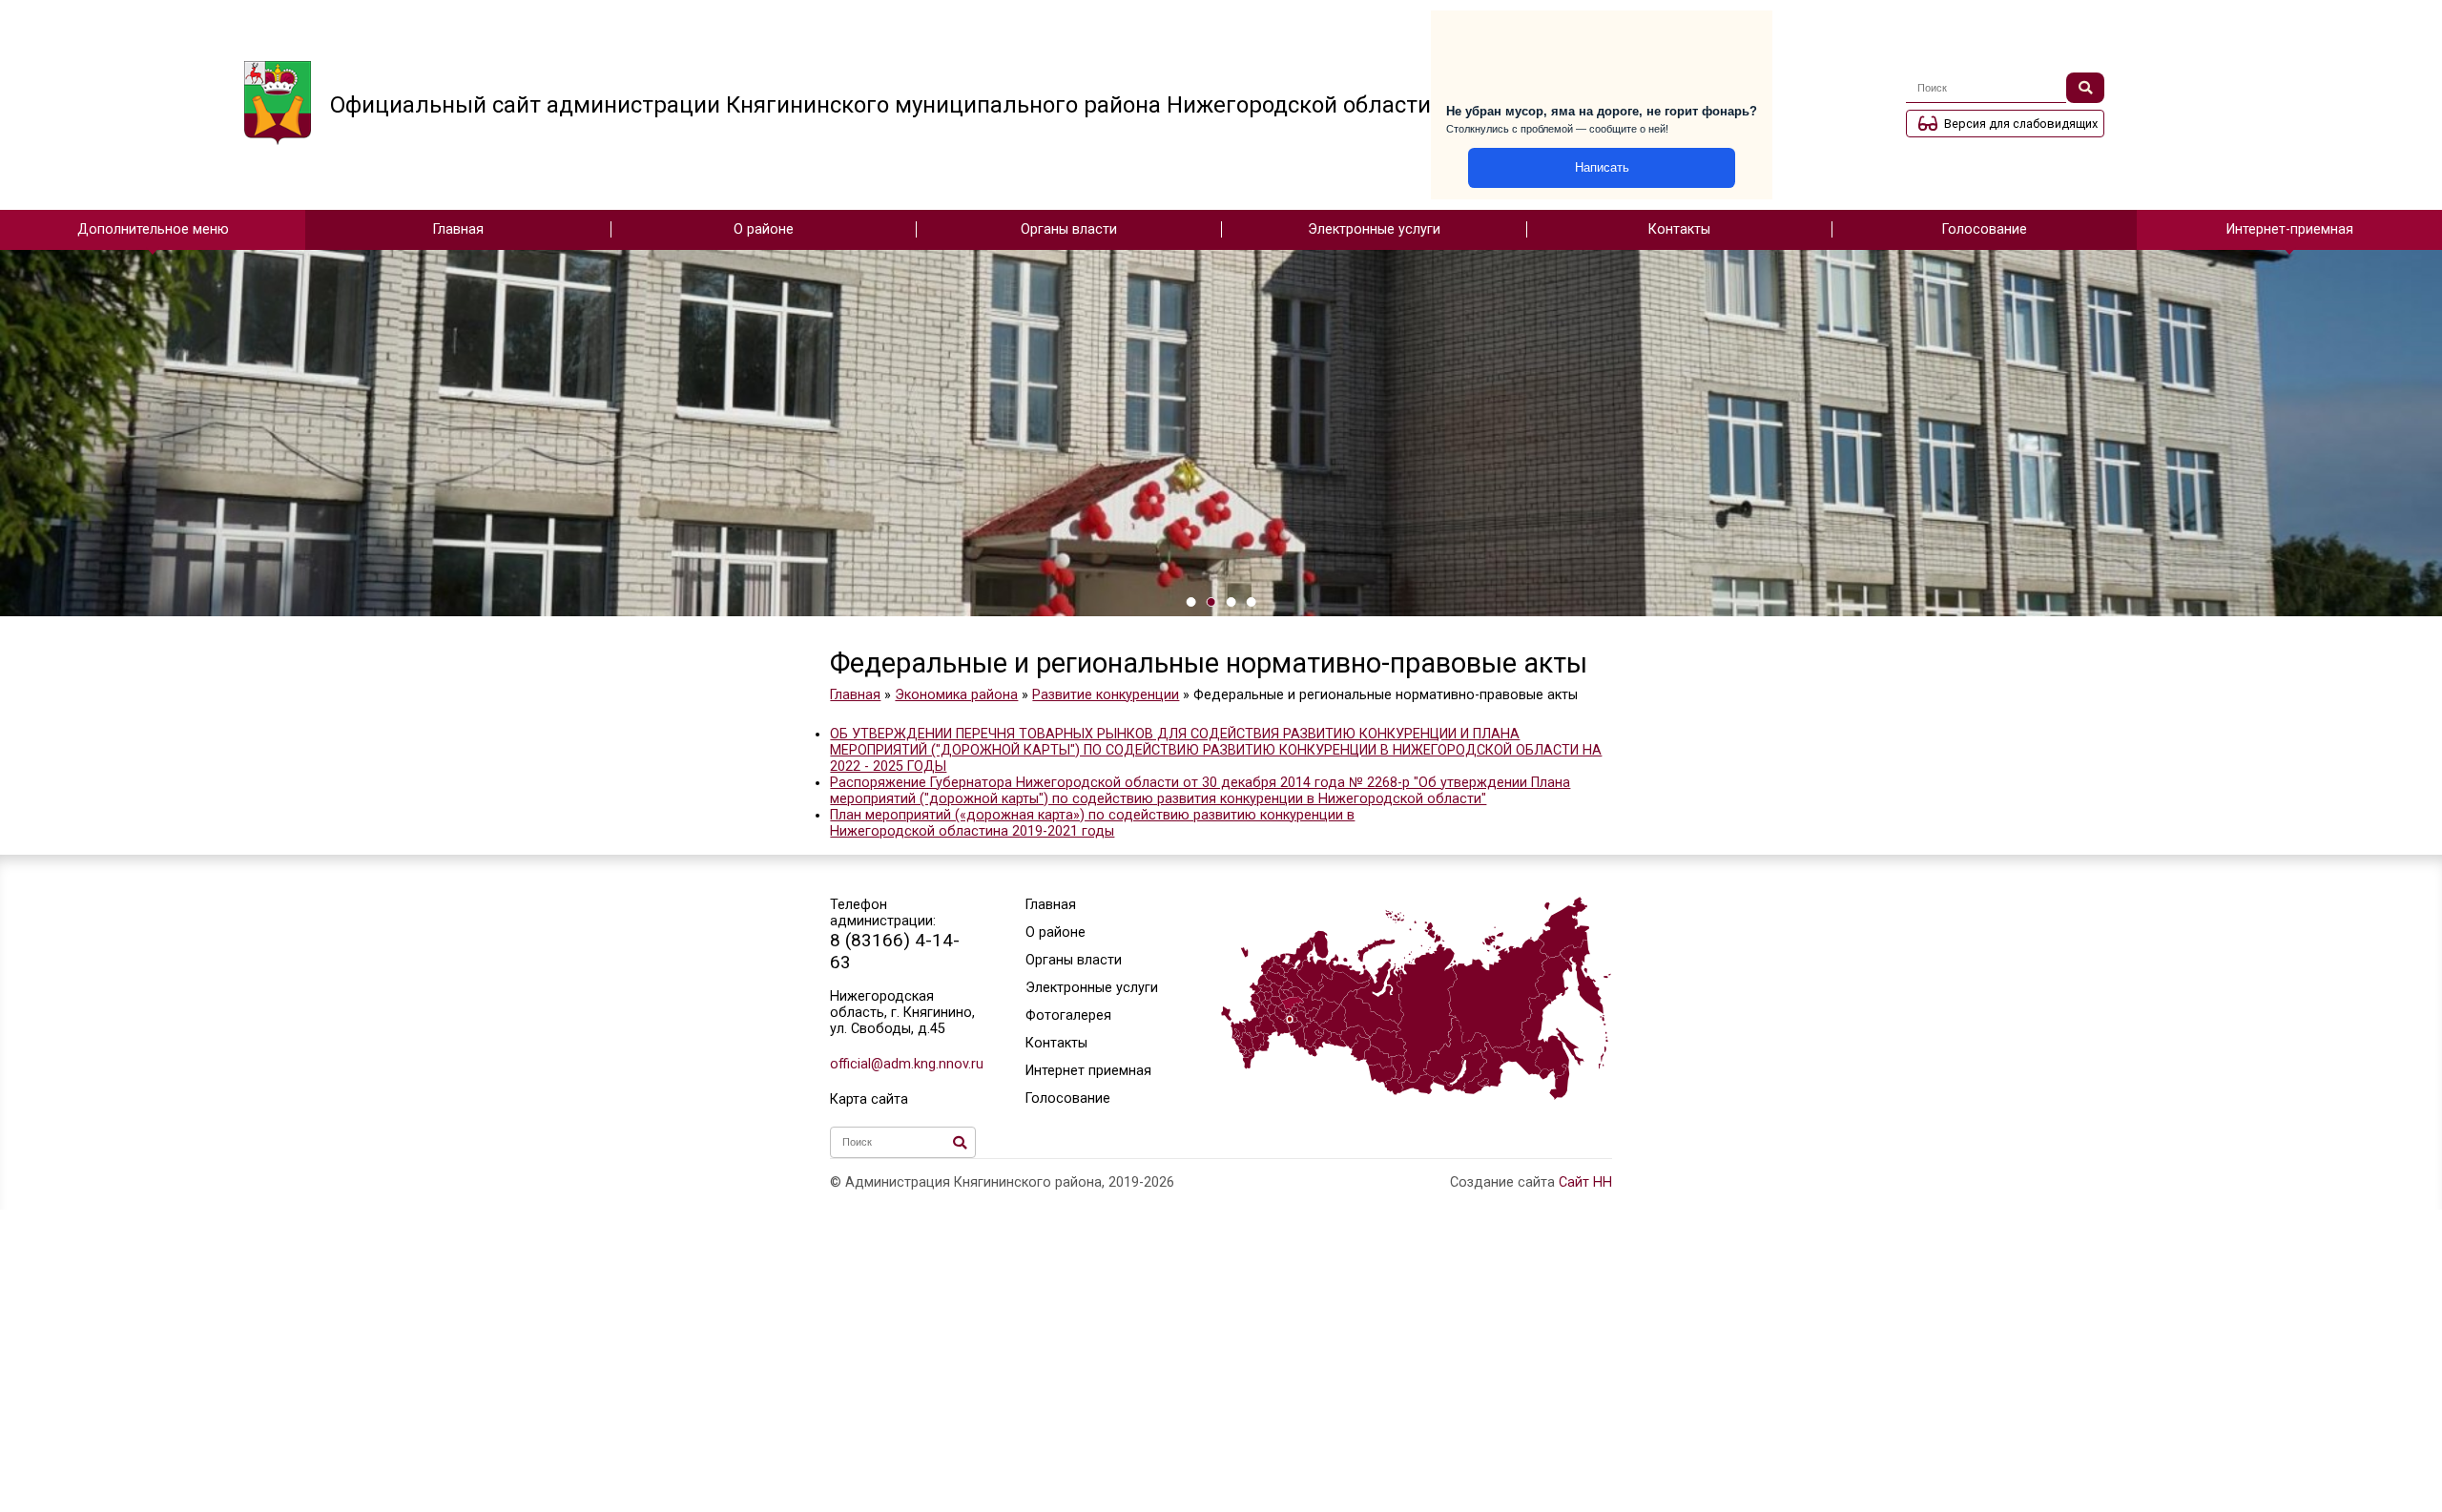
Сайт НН (1585, 1182)
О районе (764, 229)
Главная (458, 229)
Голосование (1985, 229)
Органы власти (1069, 229)
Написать (1602, 167)
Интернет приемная (1088, 1071)
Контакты (1679, 229)
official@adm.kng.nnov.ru (903, 1064)
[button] (1191, 602)
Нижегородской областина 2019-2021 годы (972, 831)
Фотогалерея (1068, 1015)
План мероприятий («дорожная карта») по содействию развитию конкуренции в (1092, 815)
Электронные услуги (1374, 229)
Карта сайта (869, 1099)
